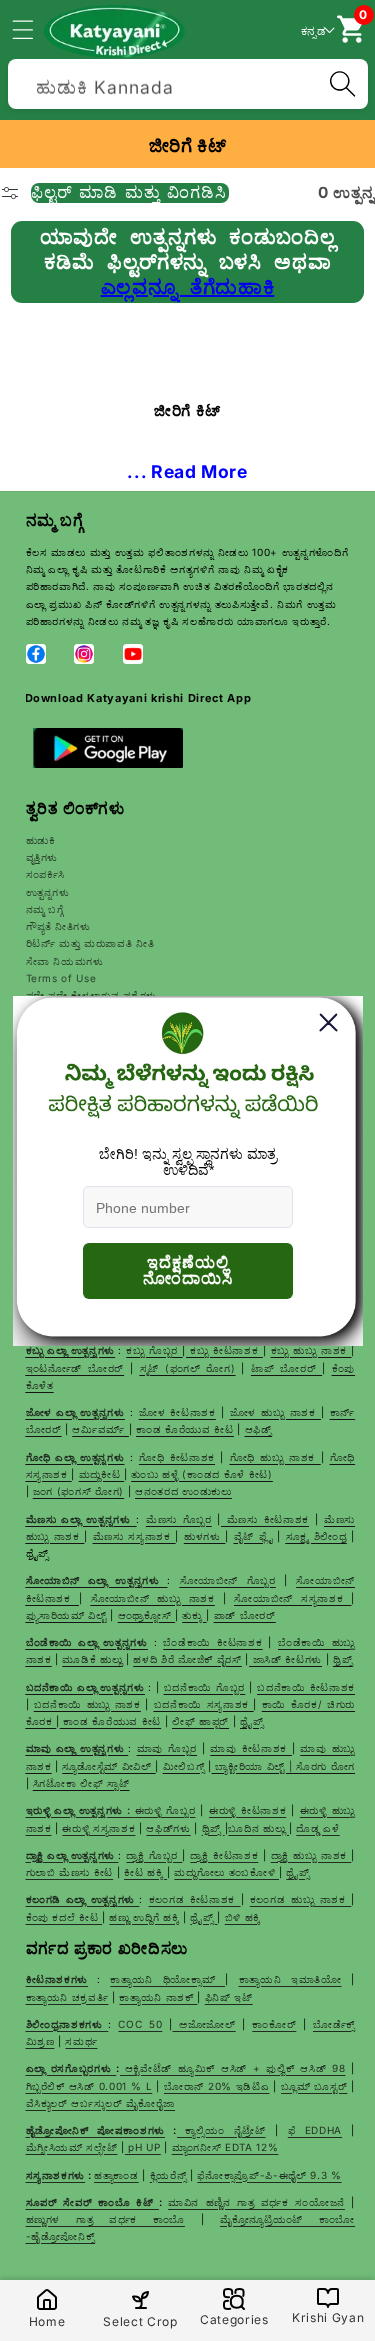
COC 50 (140, 2024)
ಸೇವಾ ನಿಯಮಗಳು (65, 961)
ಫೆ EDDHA (315, 2130)
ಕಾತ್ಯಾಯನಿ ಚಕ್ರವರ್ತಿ (67, 1997)
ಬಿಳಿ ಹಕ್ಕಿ (243, 1917)
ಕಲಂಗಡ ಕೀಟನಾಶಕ (195, 1899)
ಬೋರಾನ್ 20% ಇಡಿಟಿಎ (217, 2086)
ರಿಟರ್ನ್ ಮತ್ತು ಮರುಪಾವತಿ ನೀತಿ (90, 943)
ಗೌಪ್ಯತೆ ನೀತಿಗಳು (58, 926)
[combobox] (188, 81)
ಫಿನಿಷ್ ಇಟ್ (229, 1997)
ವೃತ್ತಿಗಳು (42, 857)
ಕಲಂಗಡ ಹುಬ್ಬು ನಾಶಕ (301, 1899)
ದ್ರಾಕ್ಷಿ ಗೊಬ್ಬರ (154, 1855)
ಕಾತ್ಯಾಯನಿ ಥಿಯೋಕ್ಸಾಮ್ (167, 1979)
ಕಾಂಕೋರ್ (274, 2024)
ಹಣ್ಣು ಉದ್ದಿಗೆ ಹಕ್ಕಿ (144, 1917)
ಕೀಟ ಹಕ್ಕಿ (145, 1872)
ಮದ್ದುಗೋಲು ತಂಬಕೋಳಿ (226, 1872)
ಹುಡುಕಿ (41, 840)
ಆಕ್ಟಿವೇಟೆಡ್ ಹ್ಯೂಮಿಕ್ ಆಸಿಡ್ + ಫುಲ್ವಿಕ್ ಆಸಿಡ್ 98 (235, 2068)
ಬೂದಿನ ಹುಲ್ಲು (258, 1828)
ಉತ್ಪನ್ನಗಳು (48, 892)
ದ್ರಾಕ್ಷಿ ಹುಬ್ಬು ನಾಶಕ (311, 1855)
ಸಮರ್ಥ (81, 2041)
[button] (34, 29)
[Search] (342, 84)
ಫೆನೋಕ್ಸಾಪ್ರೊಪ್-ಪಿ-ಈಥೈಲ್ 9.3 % (269, 2175)
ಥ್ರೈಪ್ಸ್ (297, 1872)
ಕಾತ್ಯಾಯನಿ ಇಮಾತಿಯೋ (290, 1979)
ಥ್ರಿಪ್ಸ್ (213, 1828)
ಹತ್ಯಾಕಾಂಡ (116, 2175)
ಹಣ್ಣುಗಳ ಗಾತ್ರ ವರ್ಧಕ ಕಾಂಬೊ (105, 2219)
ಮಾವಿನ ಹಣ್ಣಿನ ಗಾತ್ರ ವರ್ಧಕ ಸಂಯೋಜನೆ (256, 2202)
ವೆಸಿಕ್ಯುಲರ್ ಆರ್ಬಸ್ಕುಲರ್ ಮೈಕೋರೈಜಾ (101, 2103)
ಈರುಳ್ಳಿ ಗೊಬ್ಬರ (165, 1810)
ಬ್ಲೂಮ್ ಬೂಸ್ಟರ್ (314, 2086)
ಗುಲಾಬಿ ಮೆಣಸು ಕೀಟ (70, 1872)
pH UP (143, 2147)
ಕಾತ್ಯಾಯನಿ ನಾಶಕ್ (158, 1997)
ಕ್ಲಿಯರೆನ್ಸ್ (168, 2175)
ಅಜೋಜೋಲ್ (203, 2024)
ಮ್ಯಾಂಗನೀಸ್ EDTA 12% (225, 2147)
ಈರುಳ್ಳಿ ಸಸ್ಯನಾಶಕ (98, 1828)
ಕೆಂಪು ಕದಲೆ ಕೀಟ (64, 1917)
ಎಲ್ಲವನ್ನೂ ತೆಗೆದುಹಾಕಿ (188, 287)
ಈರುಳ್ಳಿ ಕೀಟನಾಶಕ (247, 1810)
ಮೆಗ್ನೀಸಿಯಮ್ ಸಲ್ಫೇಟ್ (72, 2147)
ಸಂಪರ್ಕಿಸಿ (46, 874)
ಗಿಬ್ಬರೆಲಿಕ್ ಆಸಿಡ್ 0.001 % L (89, 2086)
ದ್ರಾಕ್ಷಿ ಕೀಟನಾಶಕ (224, 1855)
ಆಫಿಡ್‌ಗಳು (168, 1828)
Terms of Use (61, 978)
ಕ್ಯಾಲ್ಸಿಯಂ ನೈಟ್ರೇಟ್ (225, 2130)
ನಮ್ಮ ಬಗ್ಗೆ (45, 909)
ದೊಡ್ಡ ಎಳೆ (317, 1828)
